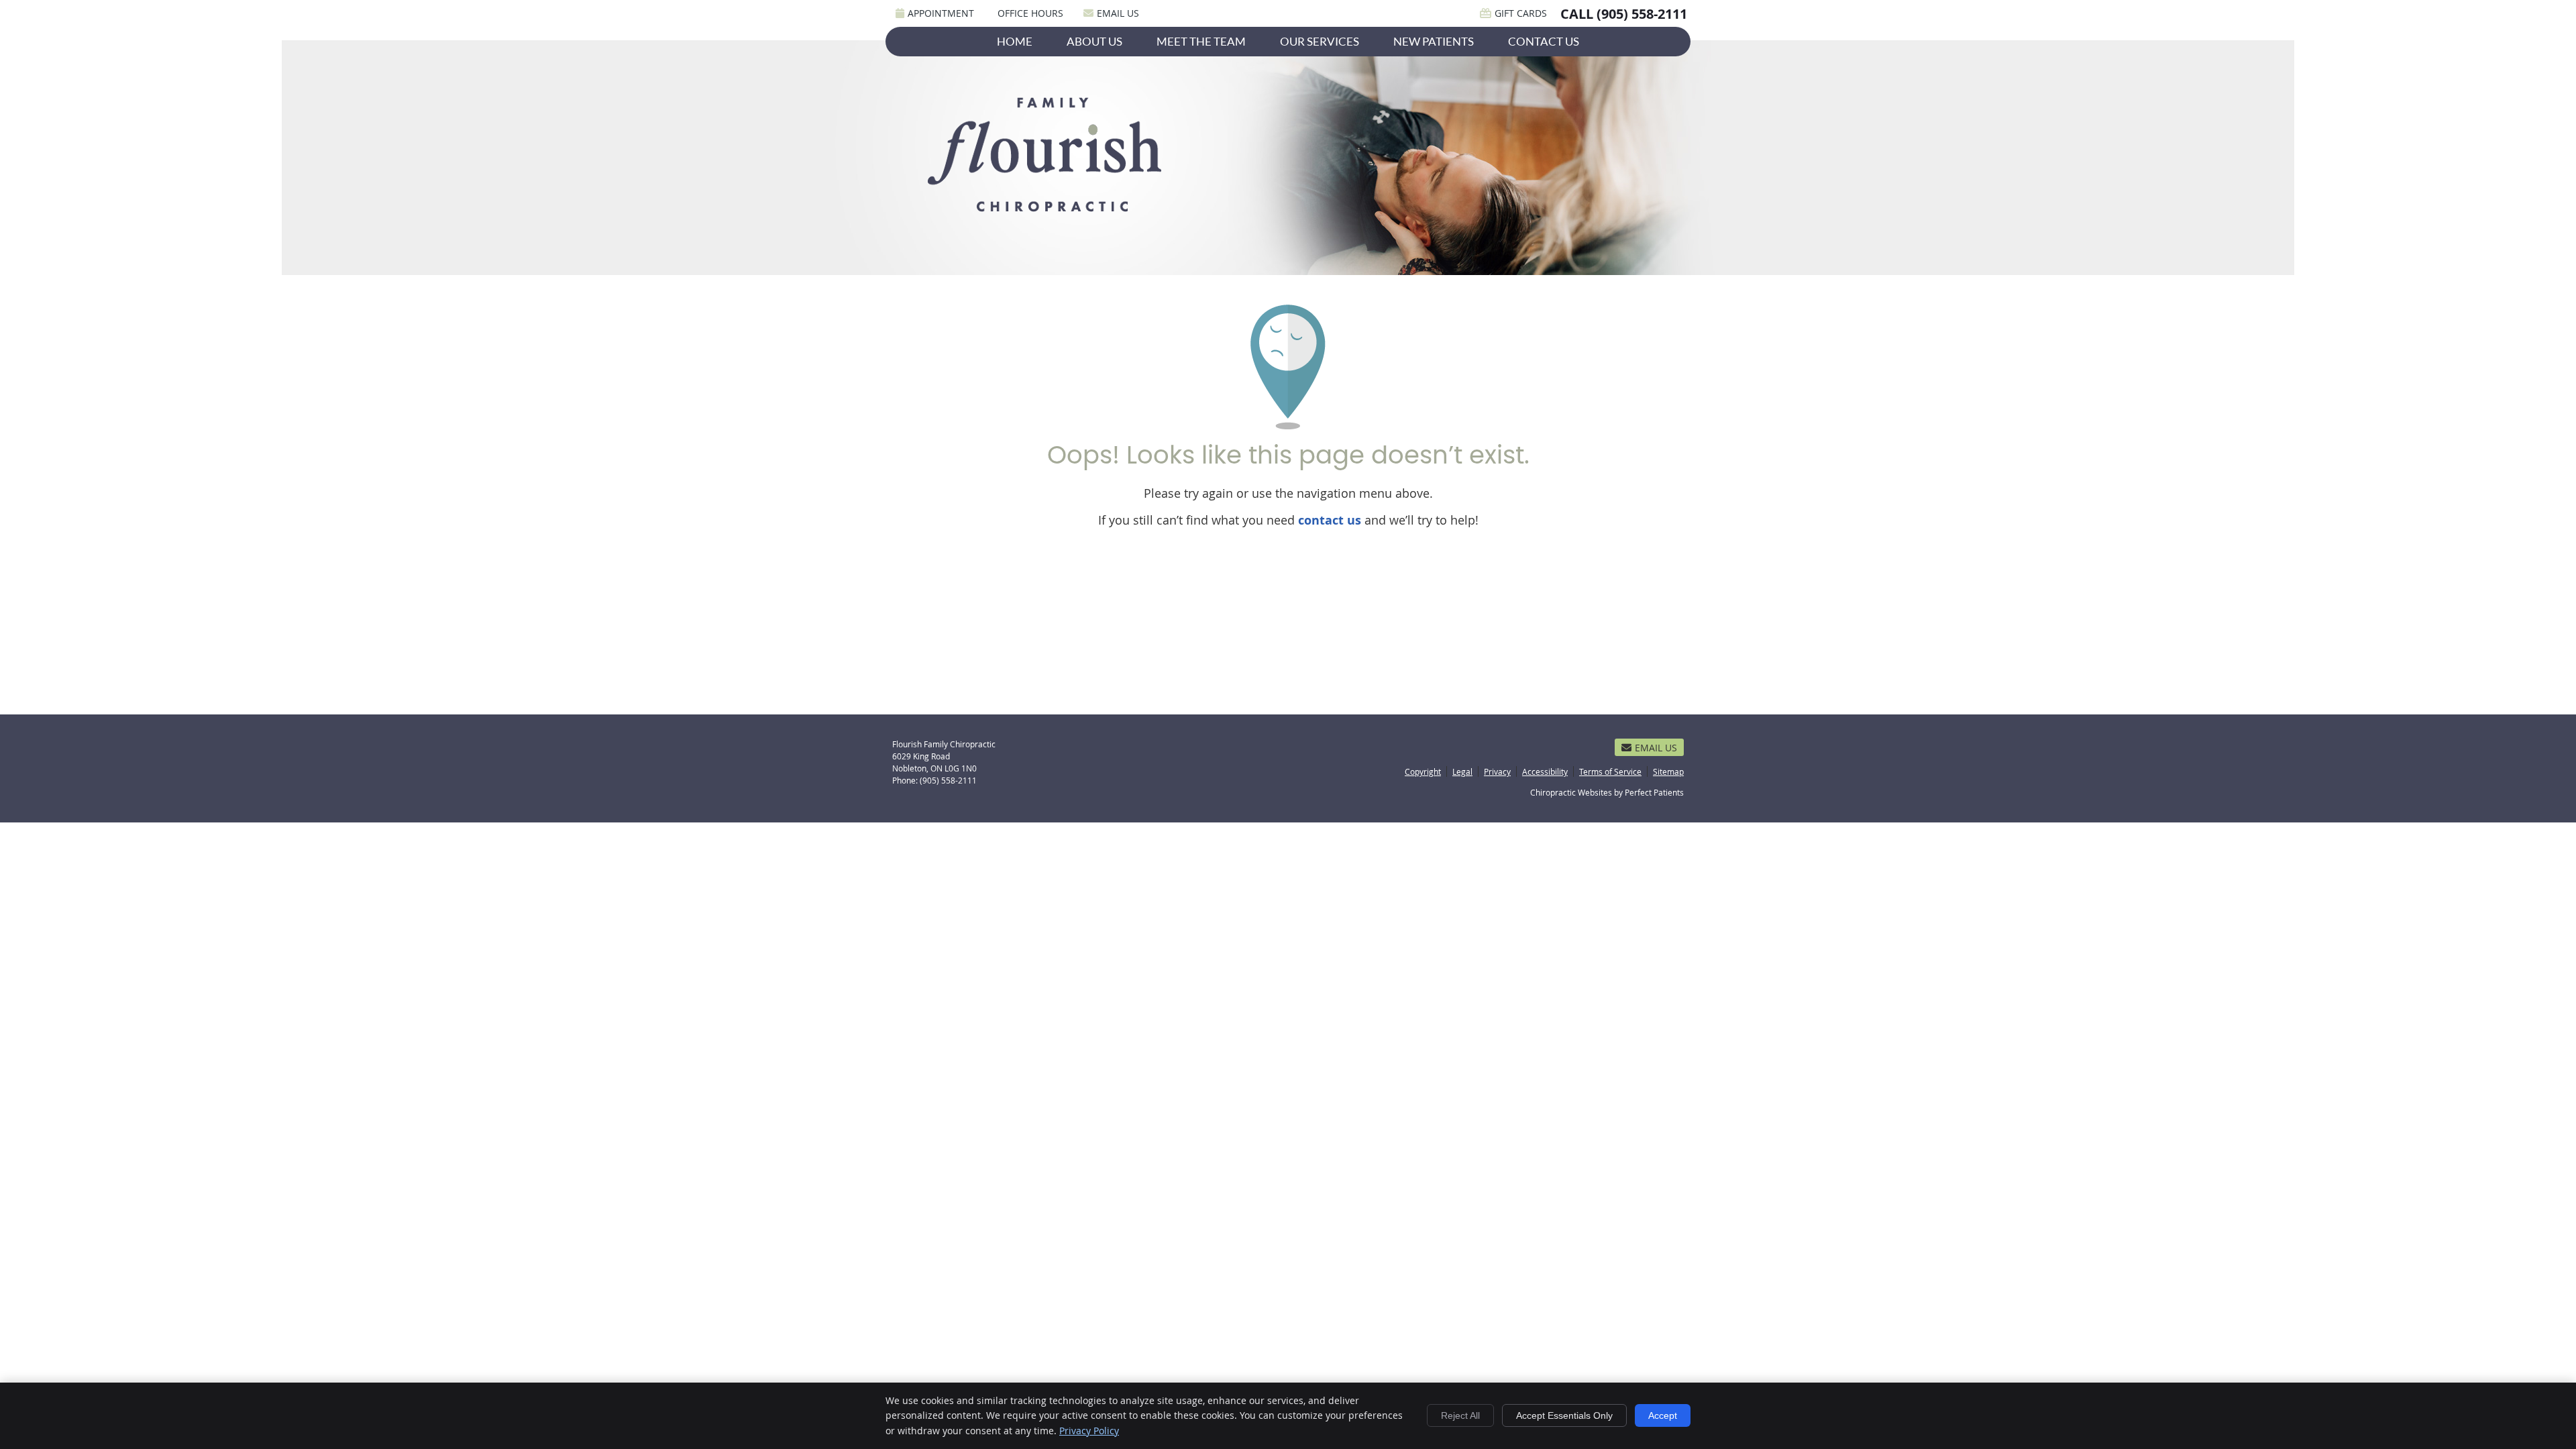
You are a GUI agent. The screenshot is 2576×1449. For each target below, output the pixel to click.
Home (1015, 41)
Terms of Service (1610, 771)
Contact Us (1544, 41)
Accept (1663, 1415)
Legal (1462, 771)
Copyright (1423, 771)
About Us (1094, 41)
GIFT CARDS (1521, 13)
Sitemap (1668, 771)
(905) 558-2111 (1642, 14)
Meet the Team (1201, 41)
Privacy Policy (1089, 1431)
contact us (1330, 520)
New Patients (1434, 41)
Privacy (1497, 771)
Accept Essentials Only (1564, 1415)
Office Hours (1030, 13)
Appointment (941, 13)
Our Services (1320, 41)
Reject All (1460, 1415)
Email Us (1118, 13)
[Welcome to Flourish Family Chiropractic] (1048, 214)
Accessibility (1545, 771)
